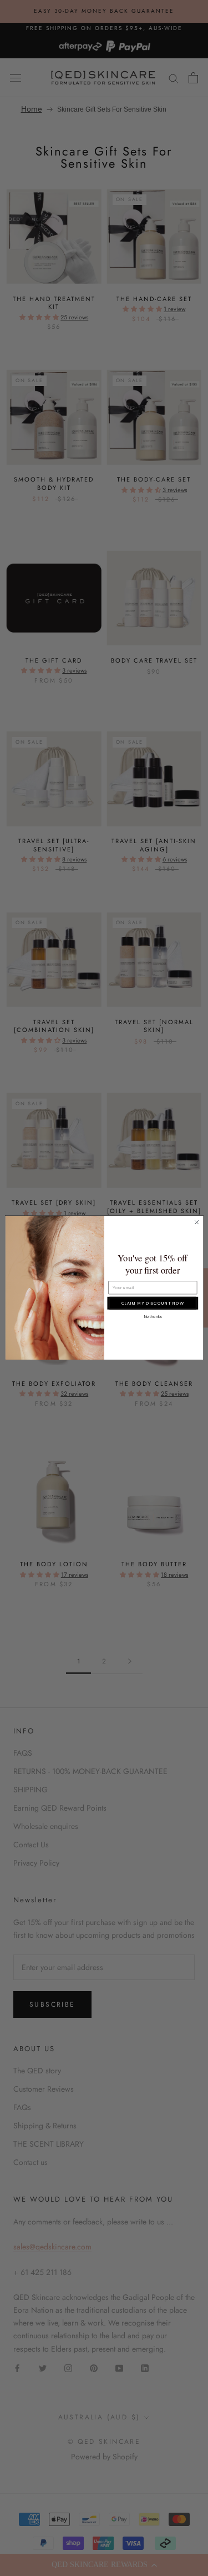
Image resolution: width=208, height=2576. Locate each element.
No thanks (153, 1317)
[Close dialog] (196, 1222)
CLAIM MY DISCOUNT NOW (152, 1303)
